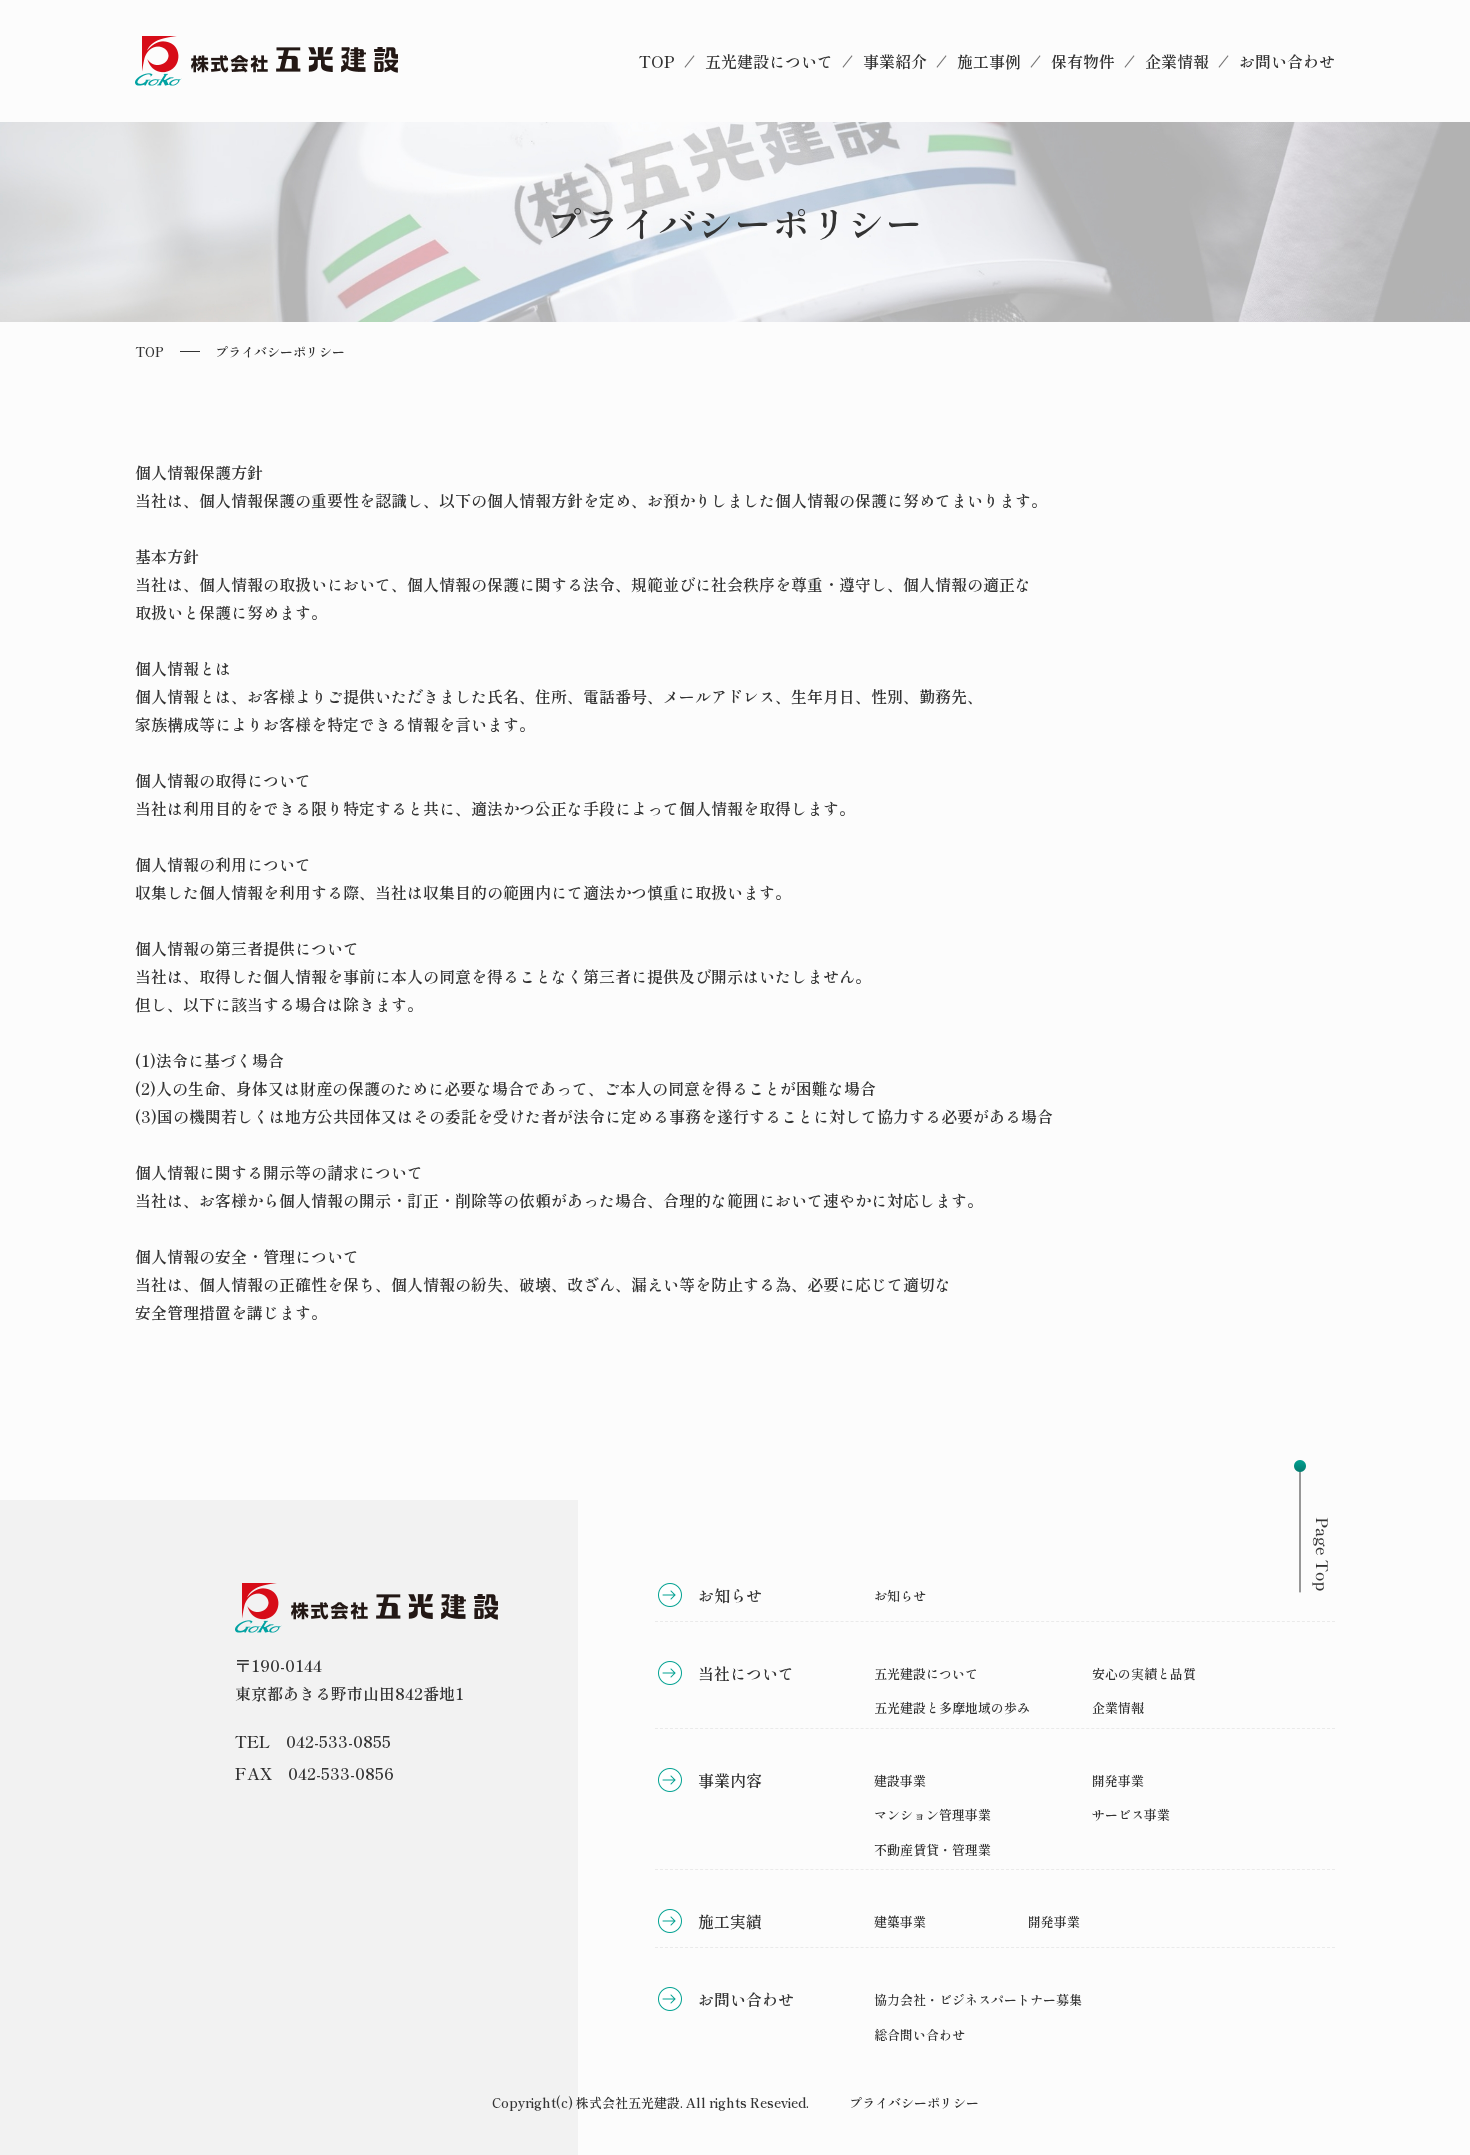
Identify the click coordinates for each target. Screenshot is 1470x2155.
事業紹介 (895, 61)
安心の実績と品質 (1144, 1673)
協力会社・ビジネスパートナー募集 (978, 1999)
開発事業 (1118, 1780)
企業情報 (1177, 61)
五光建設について (769, 61)
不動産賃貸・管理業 (932, 1849)
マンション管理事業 (932, 1814)
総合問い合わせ (919, 2034)
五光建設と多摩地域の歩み (952, 1707)
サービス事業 (1131, 1814)
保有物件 (1083, 61)
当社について (746, 1673)
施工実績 (730, 1921)
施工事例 (989, 61)
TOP (657, 61)
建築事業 (900, 1921)
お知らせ (730, 1595)
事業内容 (730, 1780)
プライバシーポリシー (914, 2102)
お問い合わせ (1287, 61)
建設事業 (900, 1780)
